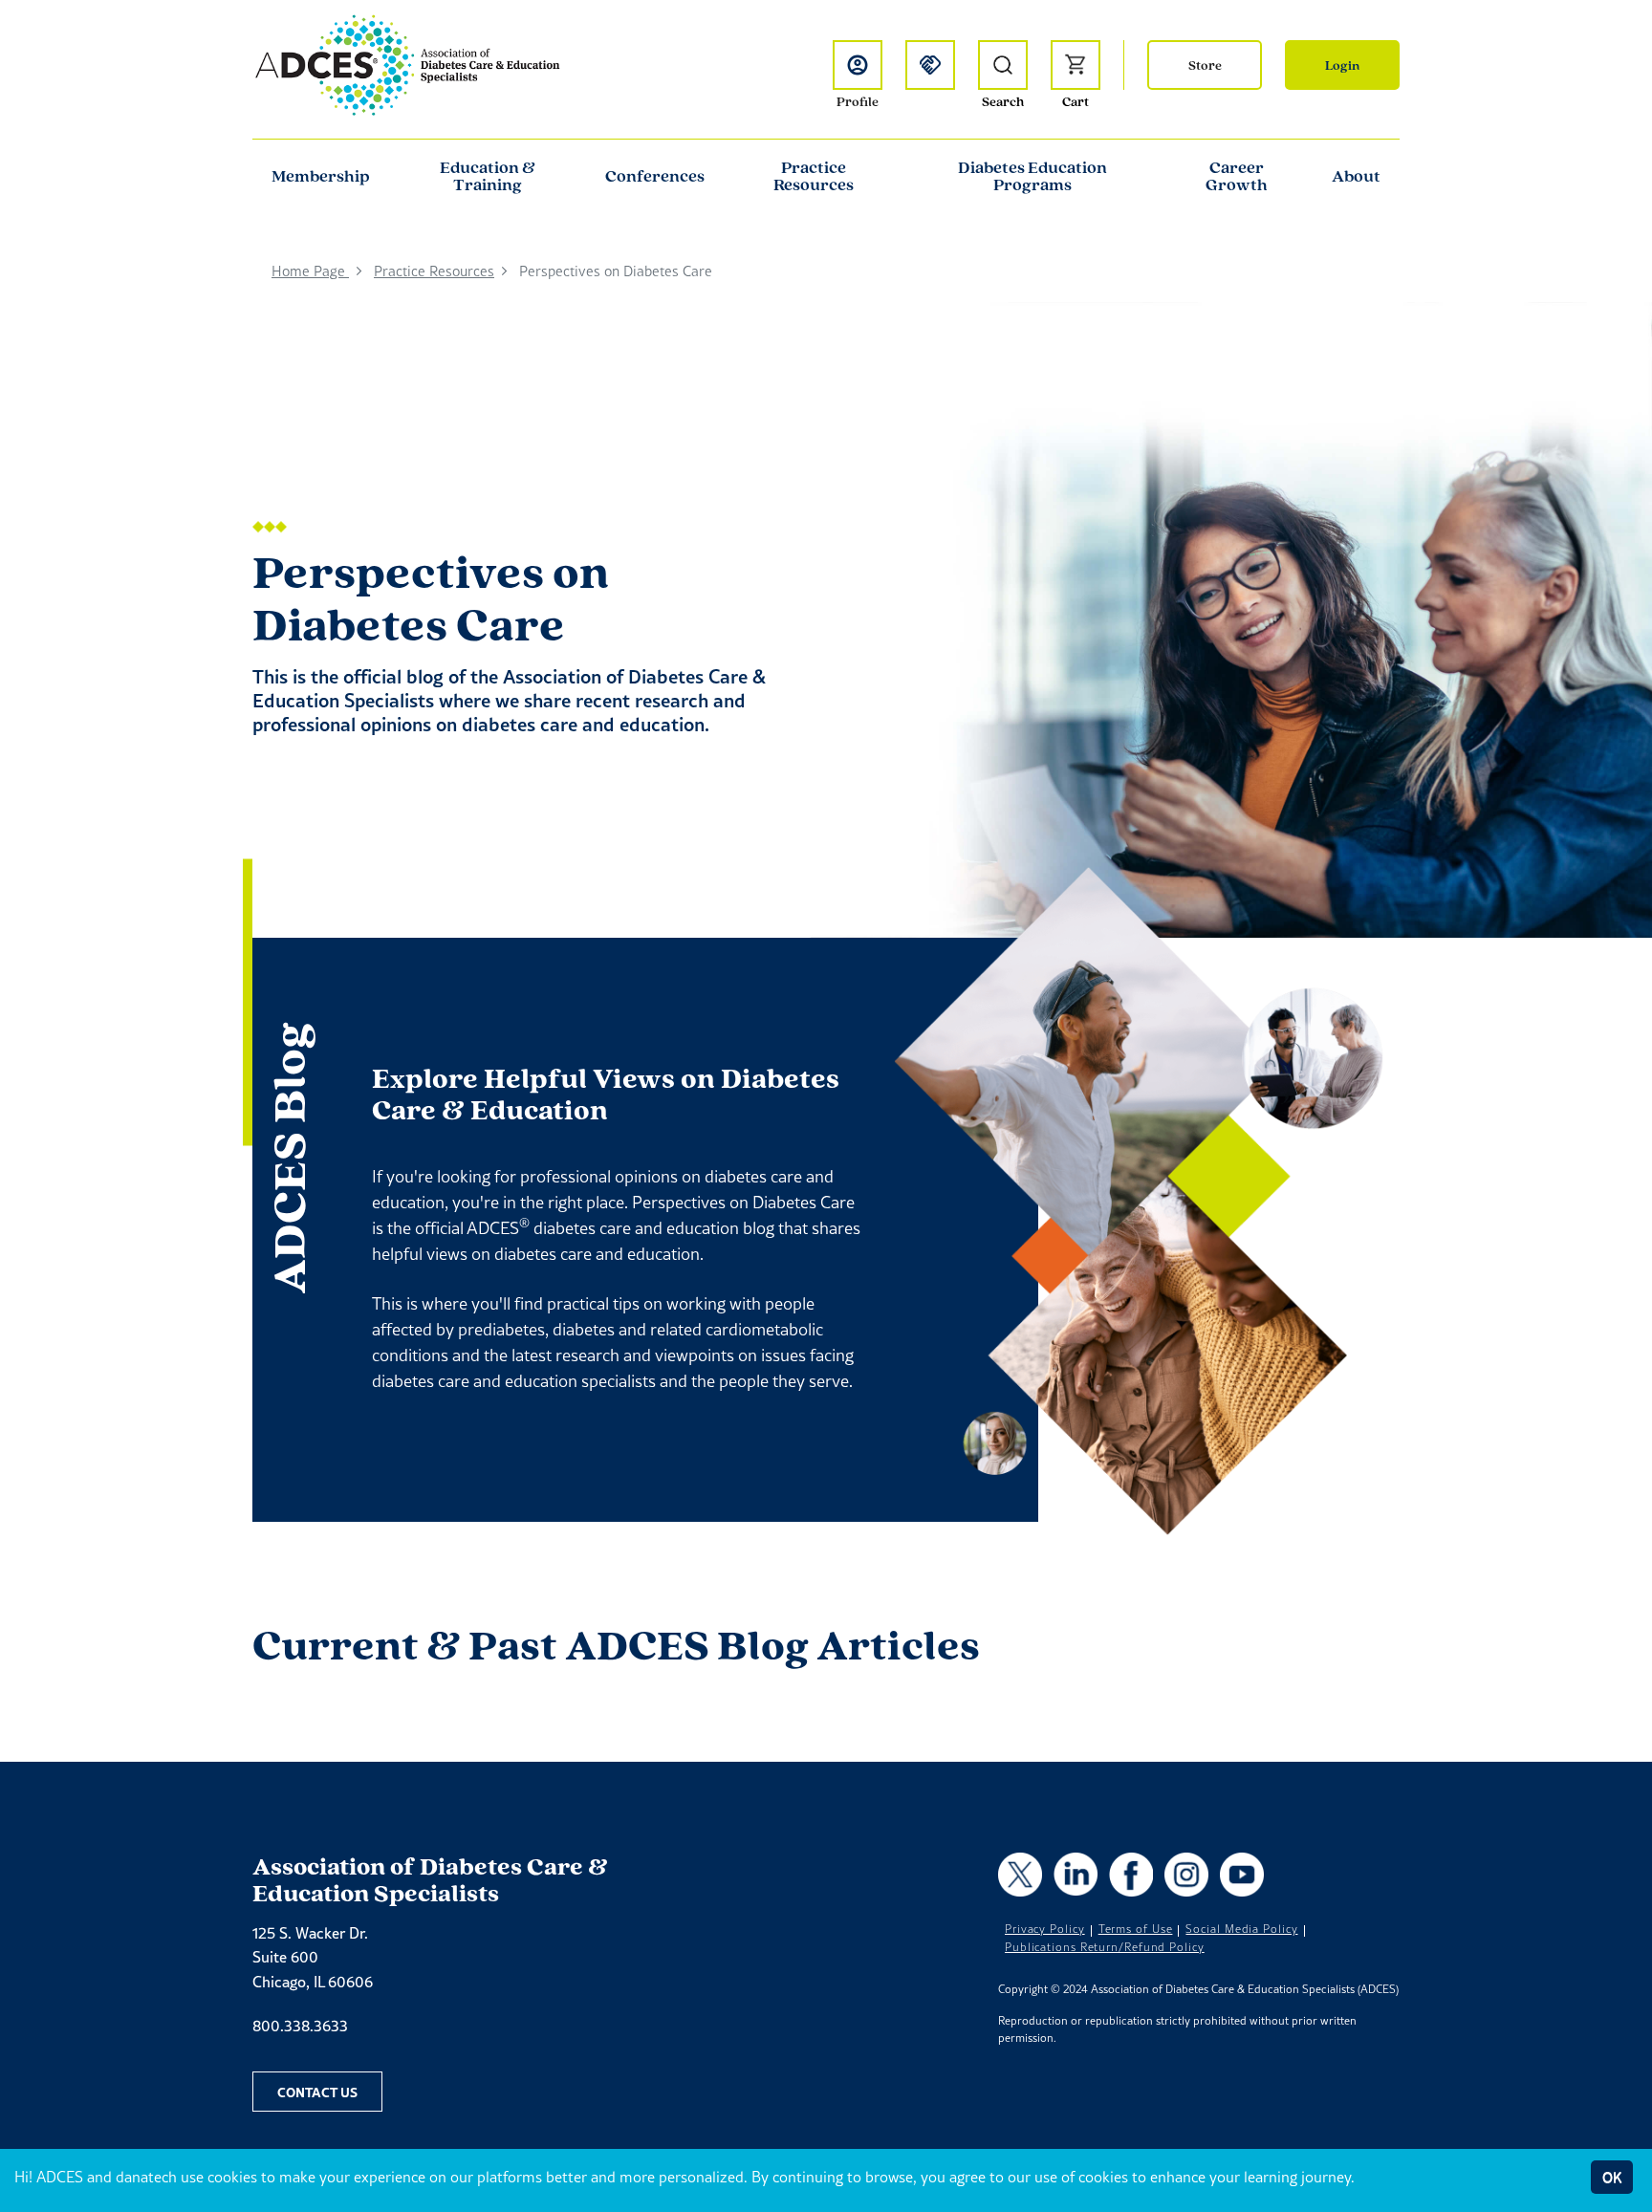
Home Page (310, 271)
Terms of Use (1136, 1929)
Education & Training (488, 176)
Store (1205, 65)
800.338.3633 (300, 2026)
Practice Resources (814, 176)
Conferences (655, 176)
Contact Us (317, 2092)
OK (1612, 2177)
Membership (321, 176)
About (1356, 176)
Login (1342, 65)
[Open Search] (1003, 65)
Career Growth (1237, 176)
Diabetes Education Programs (1032, 176)
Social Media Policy (1241, 1929)
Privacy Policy (1045, 1929)
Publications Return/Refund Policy (1105, 1947)
